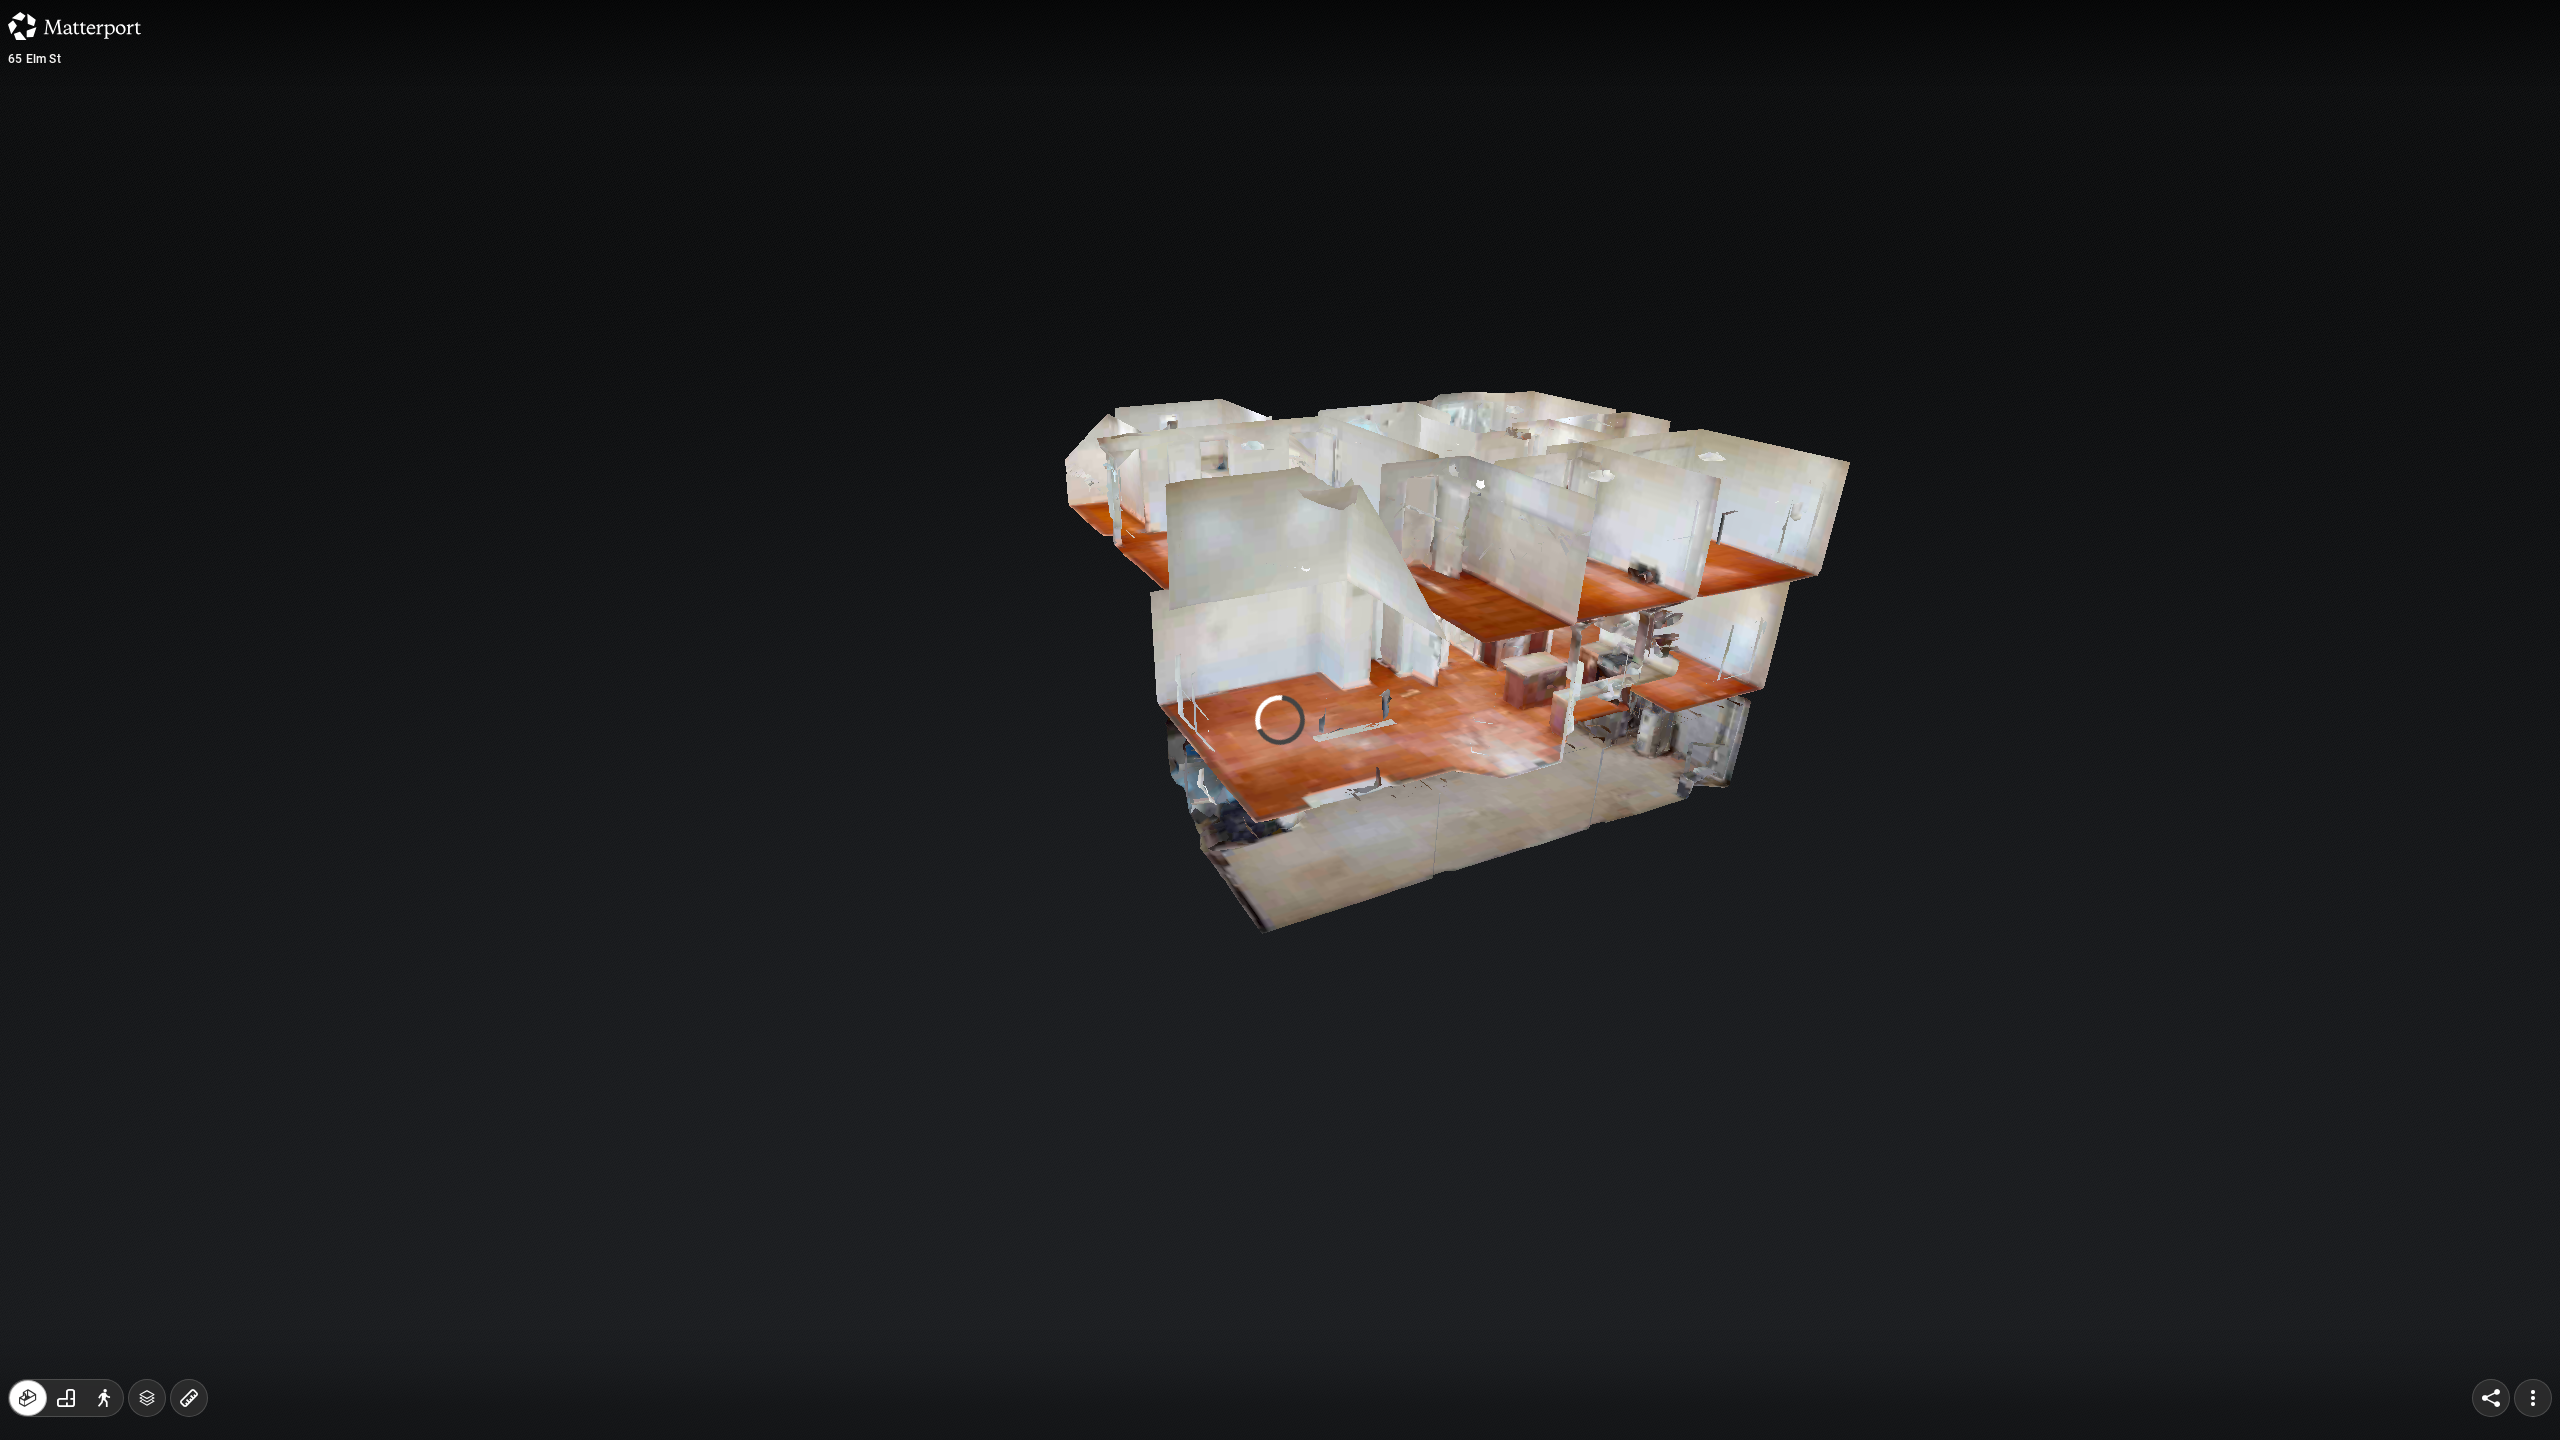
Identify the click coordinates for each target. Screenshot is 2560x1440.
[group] (66, 1398)
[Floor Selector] (147, 1398)
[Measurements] (189, 1398)
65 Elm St (34, 59)
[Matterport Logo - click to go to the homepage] (74, 26)
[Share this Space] (2491, 1398)
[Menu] (2533, 1398)
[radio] (28, 1398)
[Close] (1524, 173)
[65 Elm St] (1280, 720)
